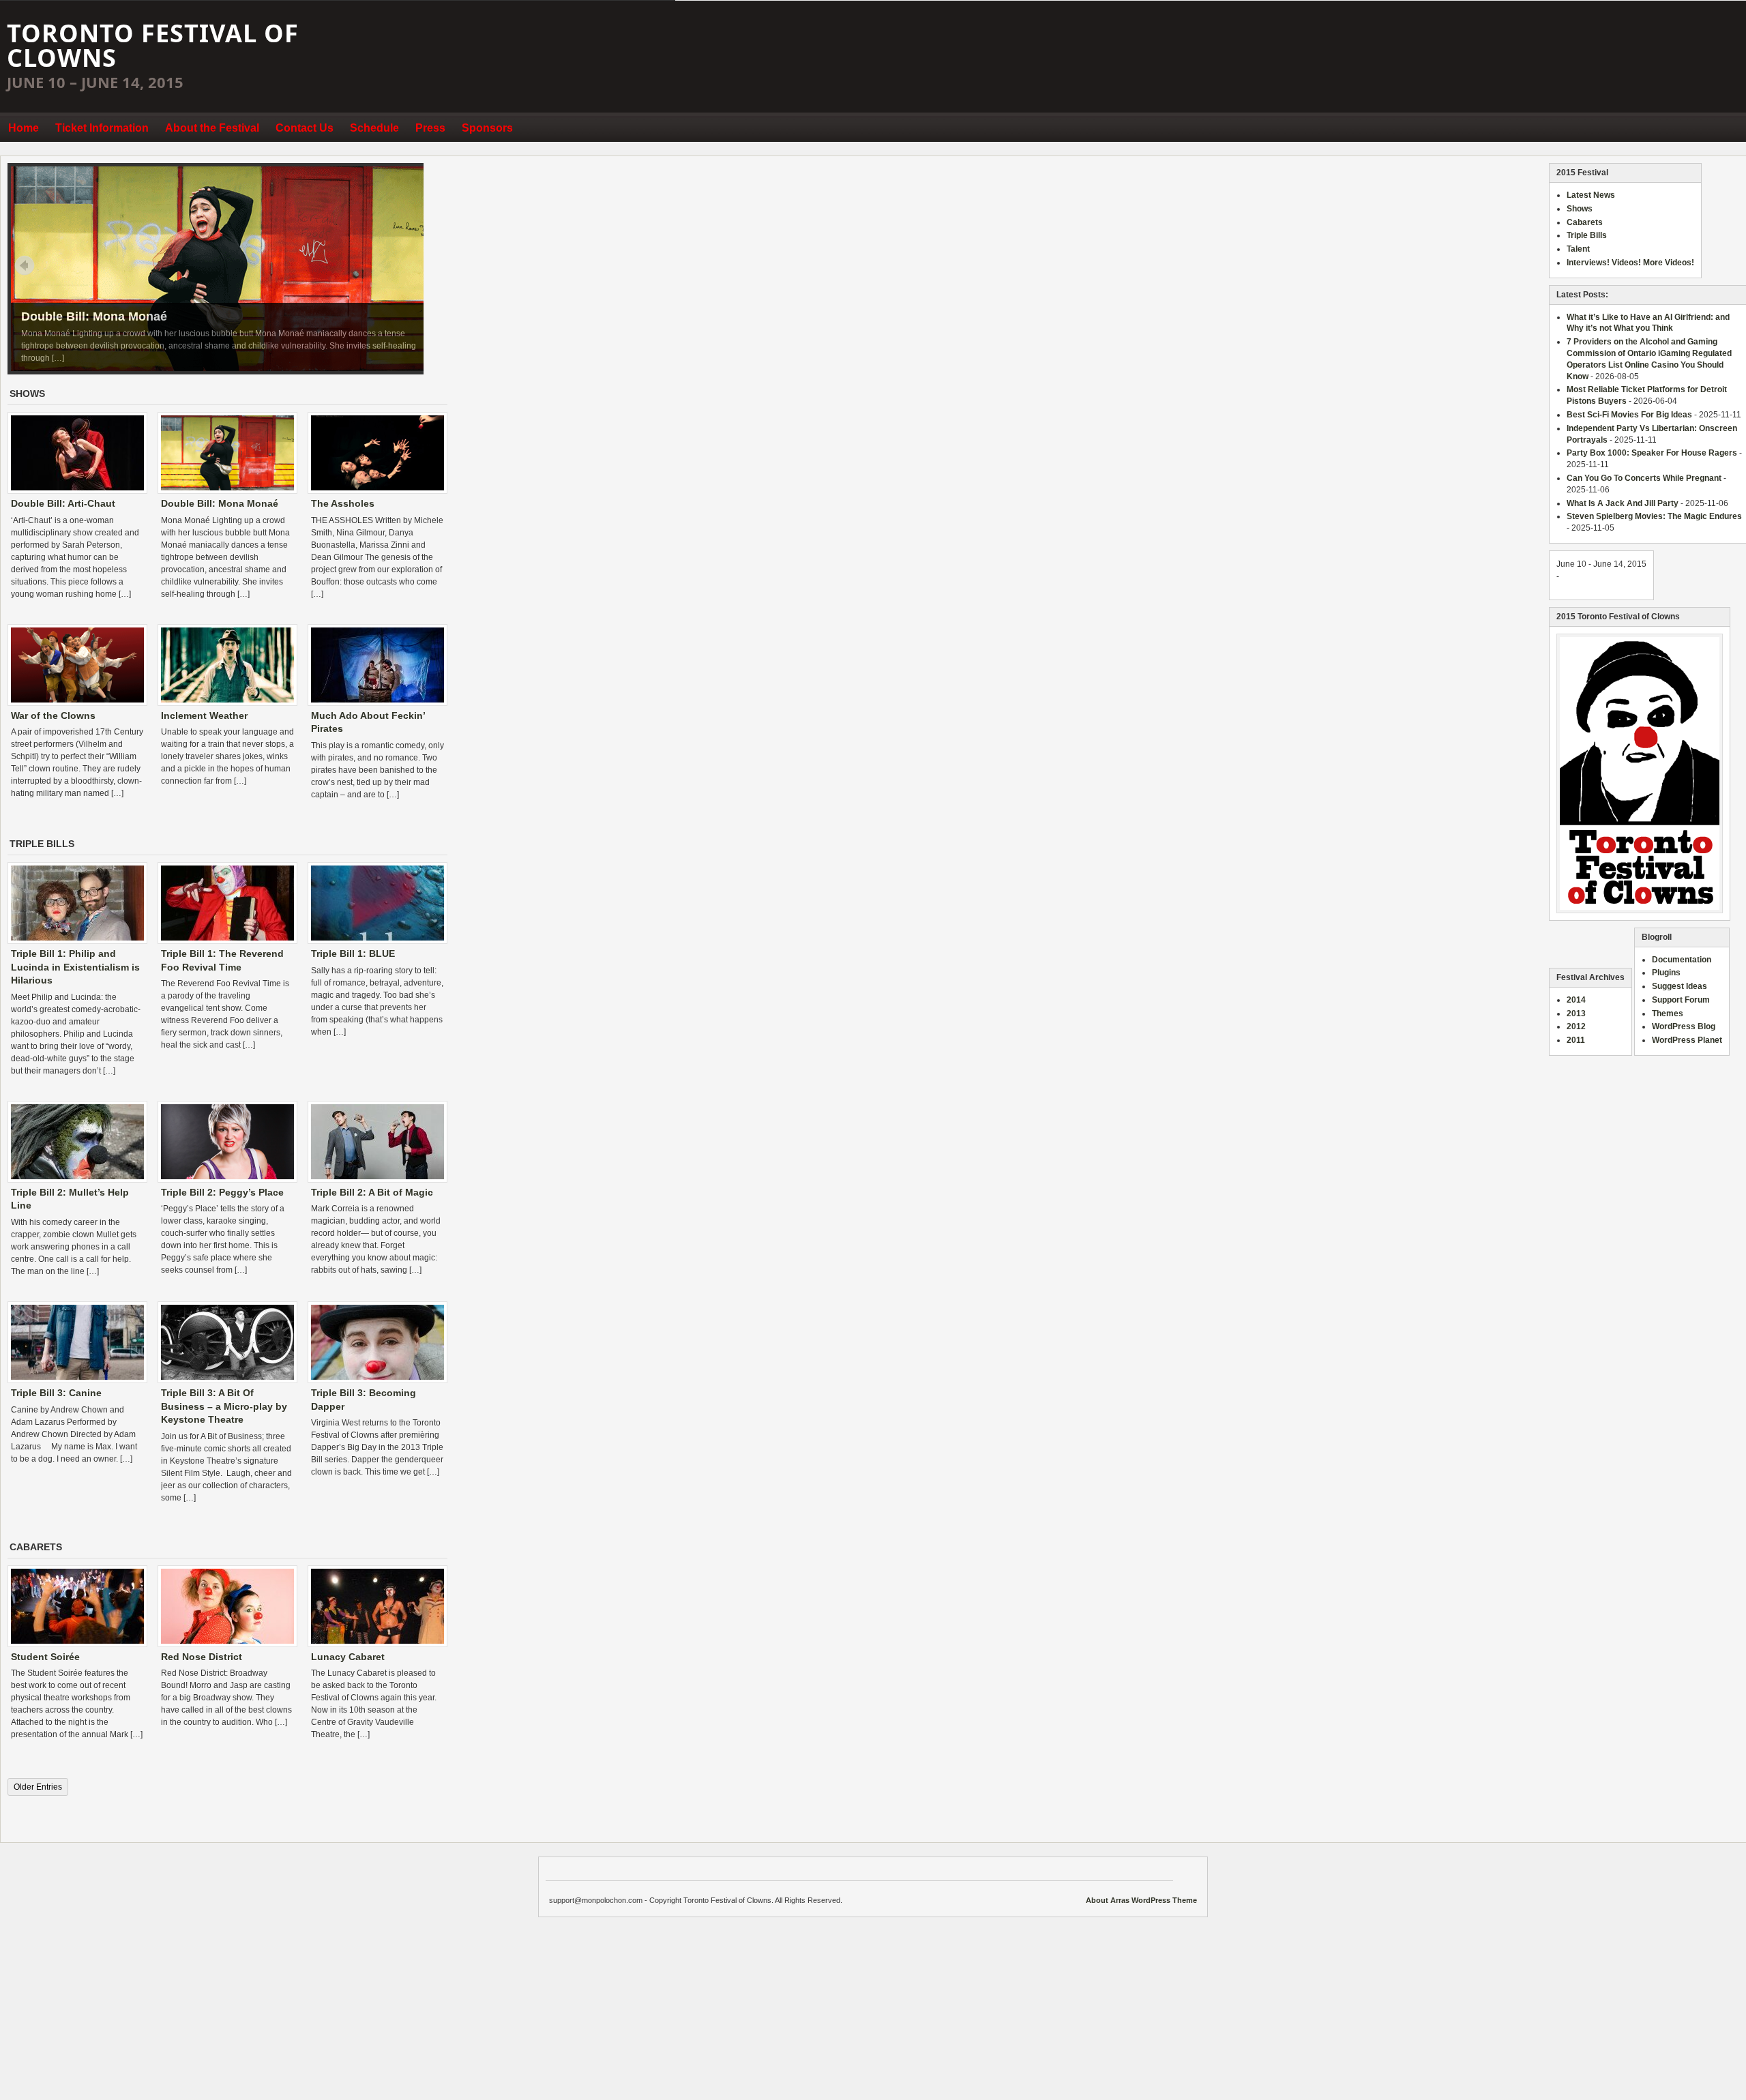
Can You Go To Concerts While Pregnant (1644, 478)
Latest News (1591, 195)
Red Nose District (202, 1657)
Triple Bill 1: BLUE (353, 953)
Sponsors (487, 128)
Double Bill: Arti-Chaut (63, 503)
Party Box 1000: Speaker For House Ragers (1652, 453)
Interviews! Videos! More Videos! (1630, 263)
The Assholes (343, 503)
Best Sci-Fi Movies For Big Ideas (1629, 415)
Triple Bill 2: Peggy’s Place (222, 1192)
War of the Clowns (53, 715)
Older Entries (38, 1787)
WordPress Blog (1684, 1026)
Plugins (1666, 973)
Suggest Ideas (1680, 986)
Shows (1580, 209)
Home (24, 128)
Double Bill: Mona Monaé (94, 316)
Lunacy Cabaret (348, 1657)
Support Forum (1681, 1000)
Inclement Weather (204, 715)
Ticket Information (102, 128)
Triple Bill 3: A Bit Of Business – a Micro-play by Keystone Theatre (224, 1406)
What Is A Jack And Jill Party (1623, 503)
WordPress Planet (1687, 1040)
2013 (1576, 1014)
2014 (1576, 1000)
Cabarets (1585, 222)
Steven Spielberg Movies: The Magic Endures (1654, 516)
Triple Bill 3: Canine (56, 1393)
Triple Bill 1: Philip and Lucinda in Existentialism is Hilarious (75, 967)
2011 (1576, 1040)
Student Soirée (45, 1657)
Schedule (374, 128)
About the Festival (212, 128)
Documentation (1682, 960)
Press (430, 128)
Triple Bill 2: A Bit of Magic (372, 1192)
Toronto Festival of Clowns (153, 45)
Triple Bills (1587, 235)
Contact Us (305, 128)
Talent (1578, 249)
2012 (1576, 1026)
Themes (1668, 1014)
